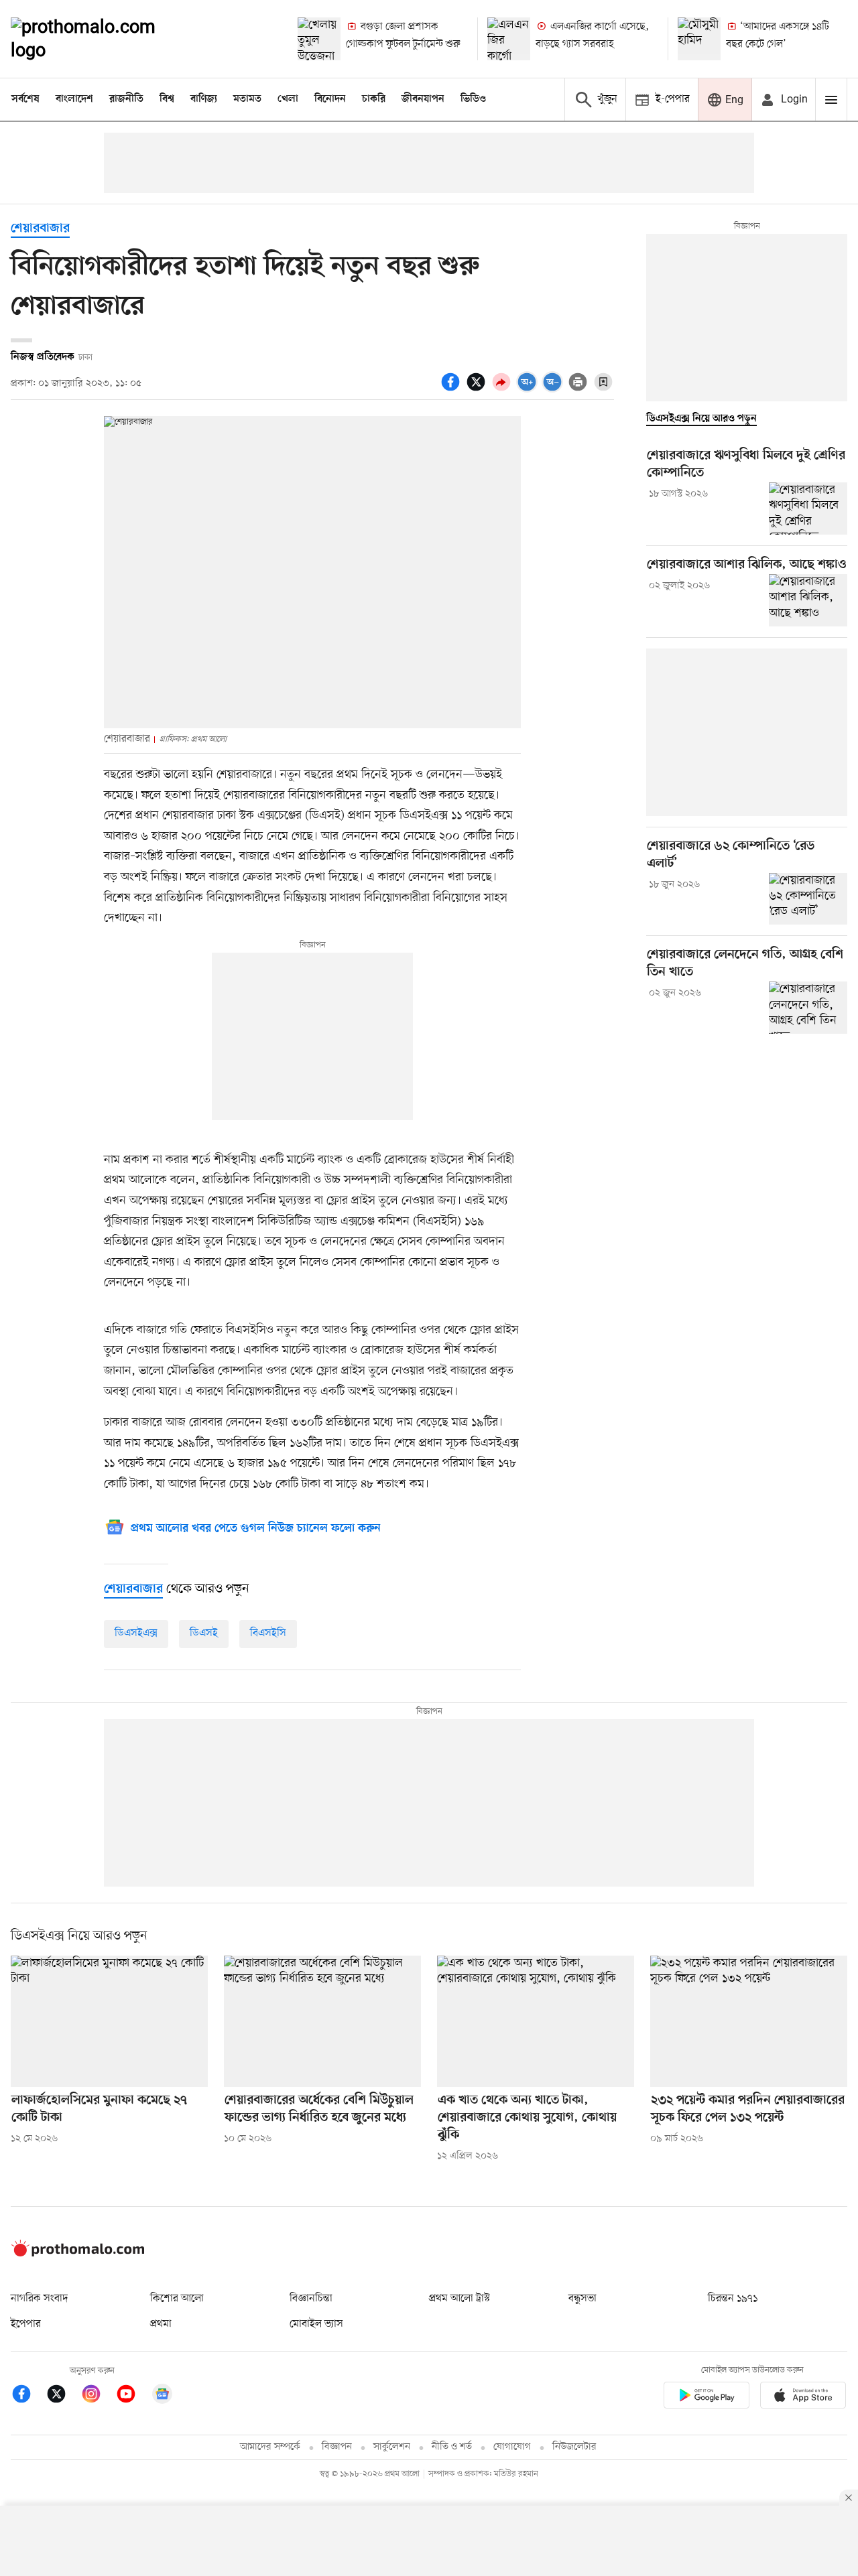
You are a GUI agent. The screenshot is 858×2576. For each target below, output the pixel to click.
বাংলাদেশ (74, 99)
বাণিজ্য (204, 99)
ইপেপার (26, 2324)
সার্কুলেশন (392, 2447)
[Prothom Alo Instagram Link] (98, 2396)
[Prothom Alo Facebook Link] (28, 2396)
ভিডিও (473, 99)
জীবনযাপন (423, 99)
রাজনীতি (126, 99)
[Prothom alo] (101, 39)
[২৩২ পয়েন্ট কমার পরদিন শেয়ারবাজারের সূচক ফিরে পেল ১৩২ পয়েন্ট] (749, 2021)
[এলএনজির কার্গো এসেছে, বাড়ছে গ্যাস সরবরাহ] (509, 39)
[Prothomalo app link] (707, 2397)
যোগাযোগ (512, 2447)
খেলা (288, 99)
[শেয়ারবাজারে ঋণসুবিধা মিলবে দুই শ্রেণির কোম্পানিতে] (808, 509)
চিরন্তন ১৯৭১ (733, 2299)
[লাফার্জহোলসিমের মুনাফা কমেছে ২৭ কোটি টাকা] (109, 2021)
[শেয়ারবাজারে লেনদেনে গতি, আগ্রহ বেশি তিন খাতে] (808, 1008)
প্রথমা (161, 2324)
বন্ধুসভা (583, 2299)
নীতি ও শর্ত (452, 2447)
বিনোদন (330, 99)
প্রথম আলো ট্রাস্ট (459, 2299)
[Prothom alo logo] (78, 2254)
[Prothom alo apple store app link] (803, 2397)
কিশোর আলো (177, 2299)
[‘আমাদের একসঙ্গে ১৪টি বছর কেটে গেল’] (699, 39)
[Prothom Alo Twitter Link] (63, 2396)
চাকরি (374, 99)
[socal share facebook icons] (452, 389)
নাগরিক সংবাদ (39, 2299)
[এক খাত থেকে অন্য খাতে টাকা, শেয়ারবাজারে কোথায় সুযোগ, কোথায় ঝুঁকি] (536, 2021)
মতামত (247, 99)
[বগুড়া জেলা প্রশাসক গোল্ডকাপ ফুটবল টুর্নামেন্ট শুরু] (319, 39)
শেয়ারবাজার (40, 229)
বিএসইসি (268, 1633)
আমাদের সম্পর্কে (270, 2447)
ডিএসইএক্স (136, 1633)
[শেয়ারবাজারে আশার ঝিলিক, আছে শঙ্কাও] (808, 600)
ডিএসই (204, 1633)
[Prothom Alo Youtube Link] (133, 2396)
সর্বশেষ (25, 99)
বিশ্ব (167, 99)
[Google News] (162, 2396)
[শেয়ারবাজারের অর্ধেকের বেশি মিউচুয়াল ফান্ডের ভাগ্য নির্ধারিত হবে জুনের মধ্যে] (322, 2021)
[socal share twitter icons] (478, 389)
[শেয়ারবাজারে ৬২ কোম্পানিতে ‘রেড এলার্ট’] (808, 899)
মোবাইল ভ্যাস (316, 2324)
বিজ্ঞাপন (337, 2447)
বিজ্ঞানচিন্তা (311, 2299)
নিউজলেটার (574, 2447)
